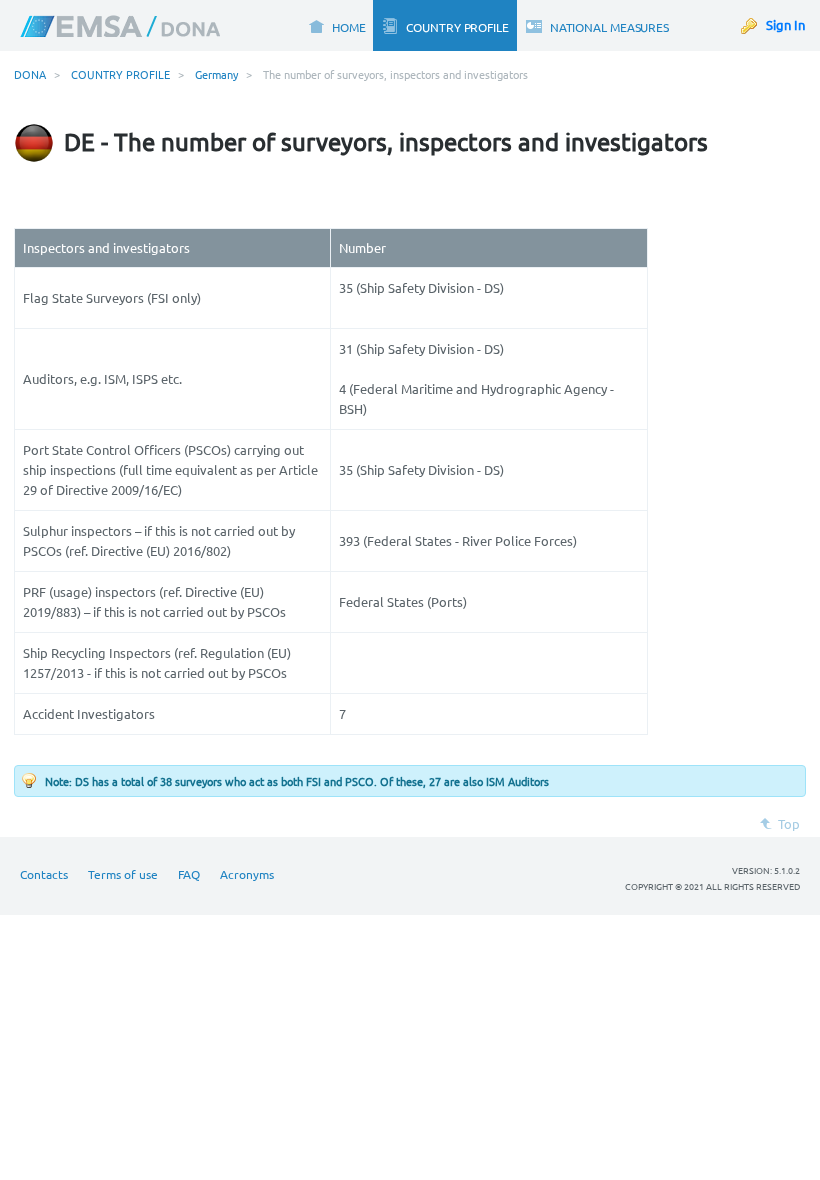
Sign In (785, 24)
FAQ (189, 874)
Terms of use (123, 874)
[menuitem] (336, 25)
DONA (30, 74)
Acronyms (247, 874)
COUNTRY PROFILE (120, 74)
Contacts (44, 874)
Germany (216, 74)
